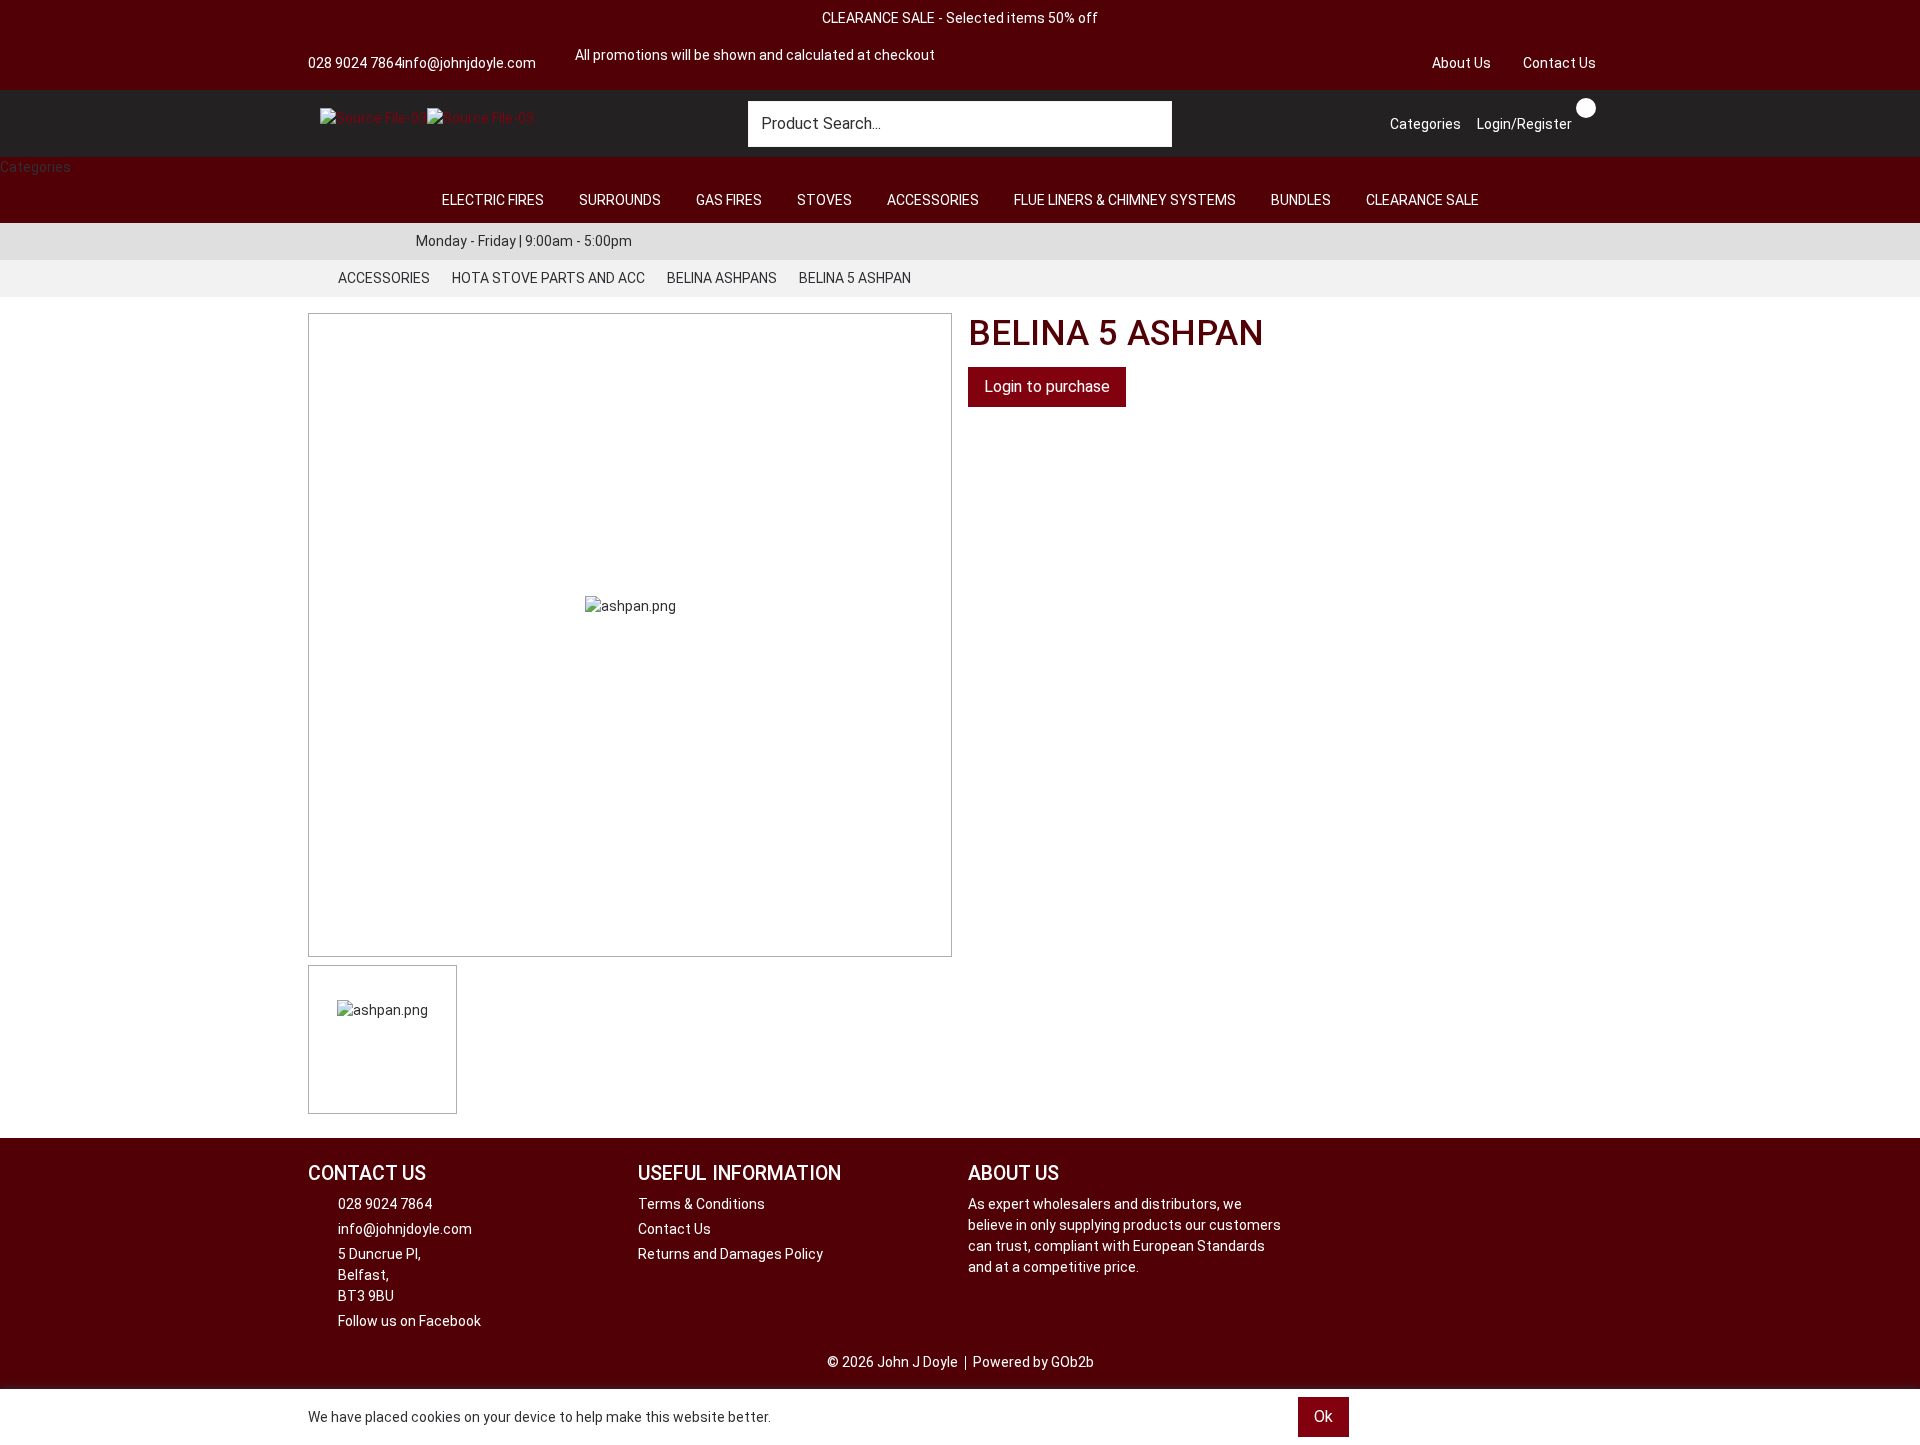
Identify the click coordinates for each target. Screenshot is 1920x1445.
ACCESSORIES (933, 200)
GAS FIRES (729, 200)
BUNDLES (1301, 200)
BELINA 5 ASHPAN (855, 278)
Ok (1323, 1416)
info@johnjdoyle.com (469, 63)
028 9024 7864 (355, 63)
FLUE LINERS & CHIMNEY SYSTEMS (1125, 200)
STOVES (824, 200)
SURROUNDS (620, 200)
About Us (1461, 63)
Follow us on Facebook (409, 1321)
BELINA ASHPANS (722, 278)
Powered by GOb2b (1033, 1362)
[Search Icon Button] (1604, 106)
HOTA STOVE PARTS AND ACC (548, 278)
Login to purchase (1047, 386)
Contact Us (1559, 63)
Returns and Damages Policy (730, 1254)
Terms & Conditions (701, 1204)
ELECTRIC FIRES (493, 200)
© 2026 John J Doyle (892, 1362)
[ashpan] (630, 635)
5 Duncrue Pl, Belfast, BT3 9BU (379, 1275)
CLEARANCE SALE (1422, 200)
